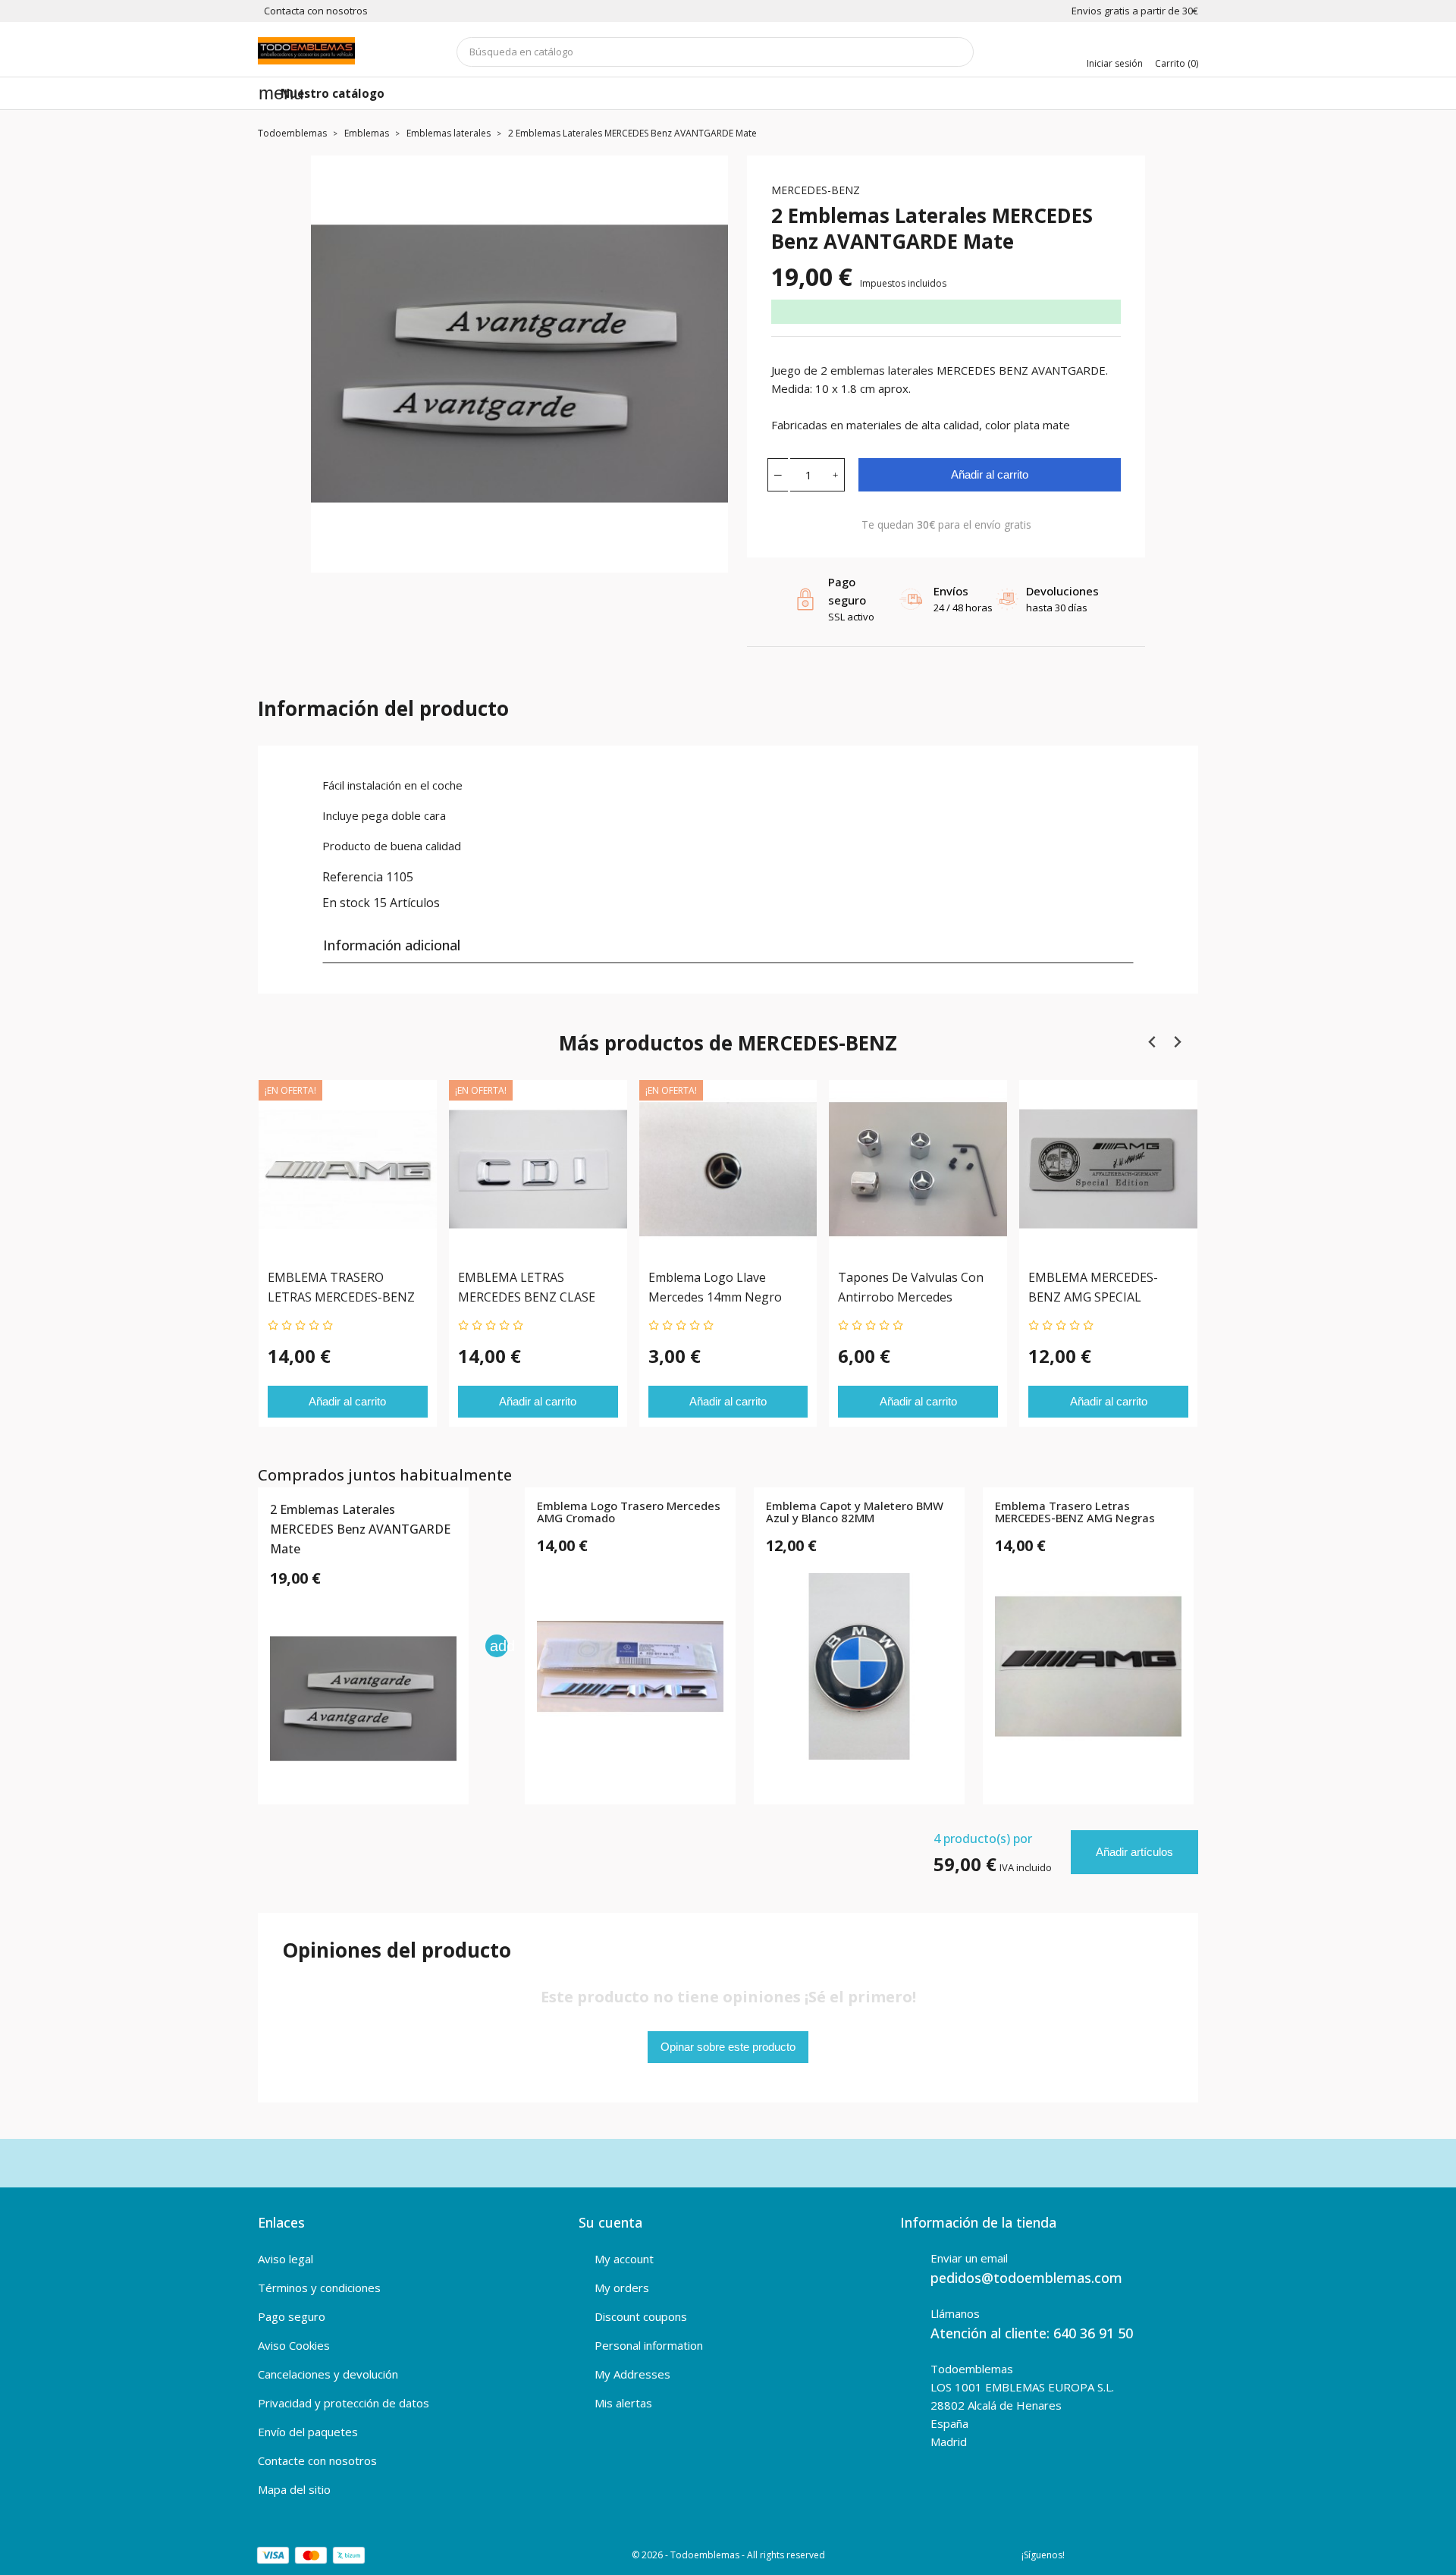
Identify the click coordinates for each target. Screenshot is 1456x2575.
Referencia (353, 877)
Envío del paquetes (308, 2432)
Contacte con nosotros (317, 2460)
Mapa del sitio (294, 2489)
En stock (346, 903)
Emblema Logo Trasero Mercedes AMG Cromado (629, 1513)
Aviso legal (286, 2259)
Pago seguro (292, 2316)
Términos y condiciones (319, 2288)
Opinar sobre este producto (728, 2047)
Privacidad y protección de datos (344, 2403)
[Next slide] (1177, 1043)
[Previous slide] (1152, 1043)
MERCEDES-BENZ (816, 190)
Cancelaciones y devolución (328, 2374)
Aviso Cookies (294, 2345)
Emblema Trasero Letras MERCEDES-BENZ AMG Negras (1075, 1513)
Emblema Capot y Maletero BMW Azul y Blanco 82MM (855, 1513)
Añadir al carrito (990, 474)
